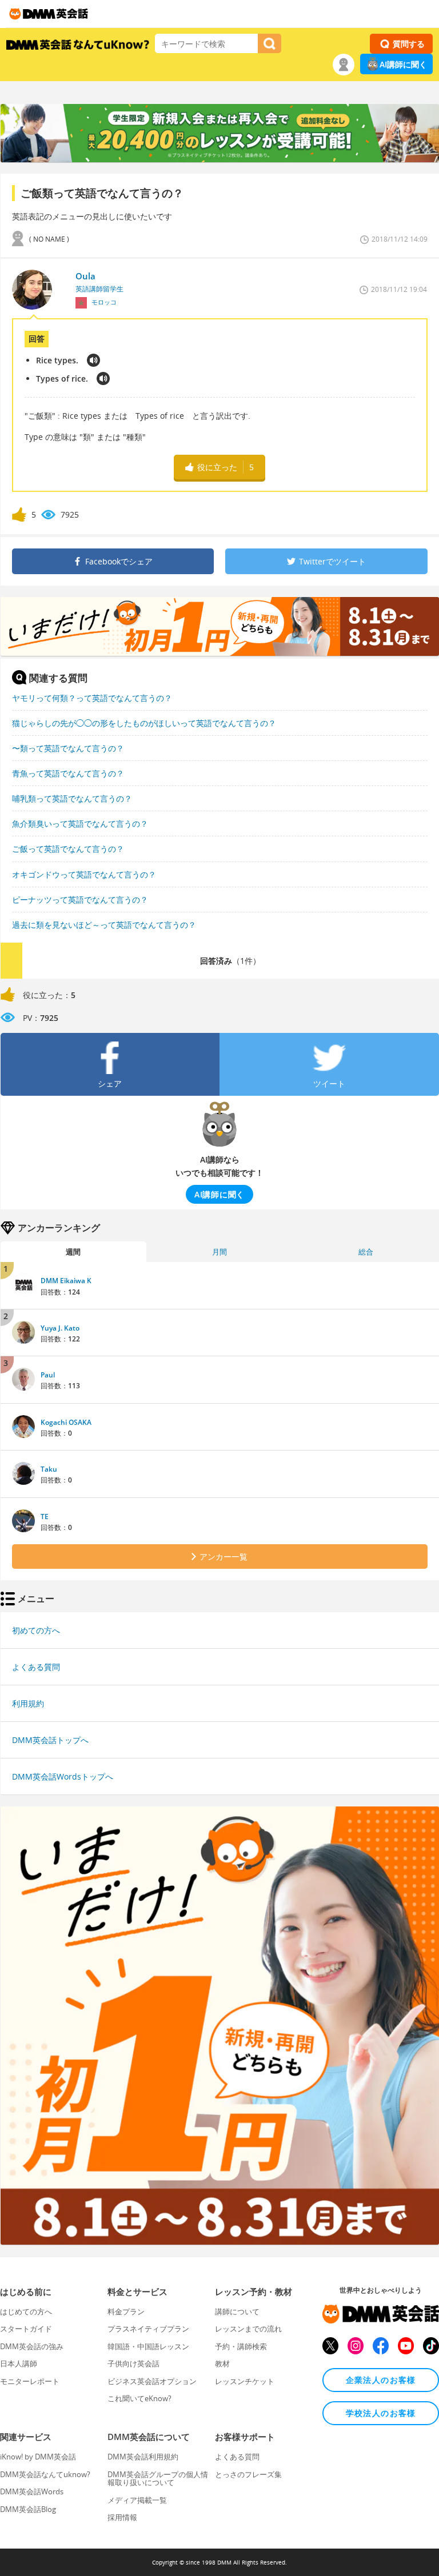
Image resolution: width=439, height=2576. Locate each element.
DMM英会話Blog (28, 2509)
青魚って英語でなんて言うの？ (68, 773)
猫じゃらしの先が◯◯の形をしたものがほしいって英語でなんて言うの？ (144, 723)
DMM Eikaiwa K (66, 1281)
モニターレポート (30, 2381)
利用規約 (28, 1703)
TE (45, 1517)
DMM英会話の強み (32, 2346)
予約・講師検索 (241, 2346)
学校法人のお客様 (381, 2413)
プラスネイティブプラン (148, 2329)
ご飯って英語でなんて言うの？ (68, 849)
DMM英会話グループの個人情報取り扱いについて (158, 2478)
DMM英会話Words (32, 2491)
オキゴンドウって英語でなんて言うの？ (84, 874)
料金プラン (126, 2311)
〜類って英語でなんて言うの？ (68, 748)
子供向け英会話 (133, 2363)
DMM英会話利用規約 (143, 2457)
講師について (237, 2311)
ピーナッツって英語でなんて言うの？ (80, 900)
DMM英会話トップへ (50, 1740)
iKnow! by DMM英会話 (38, 2457)
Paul (48, 1375)
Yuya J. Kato (60, 1328)
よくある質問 (36, 1667)
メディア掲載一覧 (137, 2500)
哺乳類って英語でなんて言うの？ (72, 798)
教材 (222, 2363)
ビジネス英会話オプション (152, 2381)
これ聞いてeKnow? (139, 2398)
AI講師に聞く (403, 64)
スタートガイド (26, 2329)
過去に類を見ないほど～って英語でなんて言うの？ (104, 925)
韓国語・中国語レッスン (148, 2346)
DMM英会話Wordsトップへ (63, 1776)
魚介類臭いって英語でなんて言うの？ (80, 824)
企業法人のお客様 (381, 2380)
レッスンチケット (245, 2381)
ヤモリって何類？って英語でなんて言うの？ (92, 698)
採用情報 (122, 2517)
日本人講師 (19, 2363)
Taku (49, 1469)
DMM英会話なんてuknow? (45, 2474)
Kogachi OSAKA (66, 1422)
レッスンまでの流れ (248, 2329)
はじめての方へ (26, 2311)
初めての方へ (36, 1630)
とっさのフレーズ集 (248, 2474)
